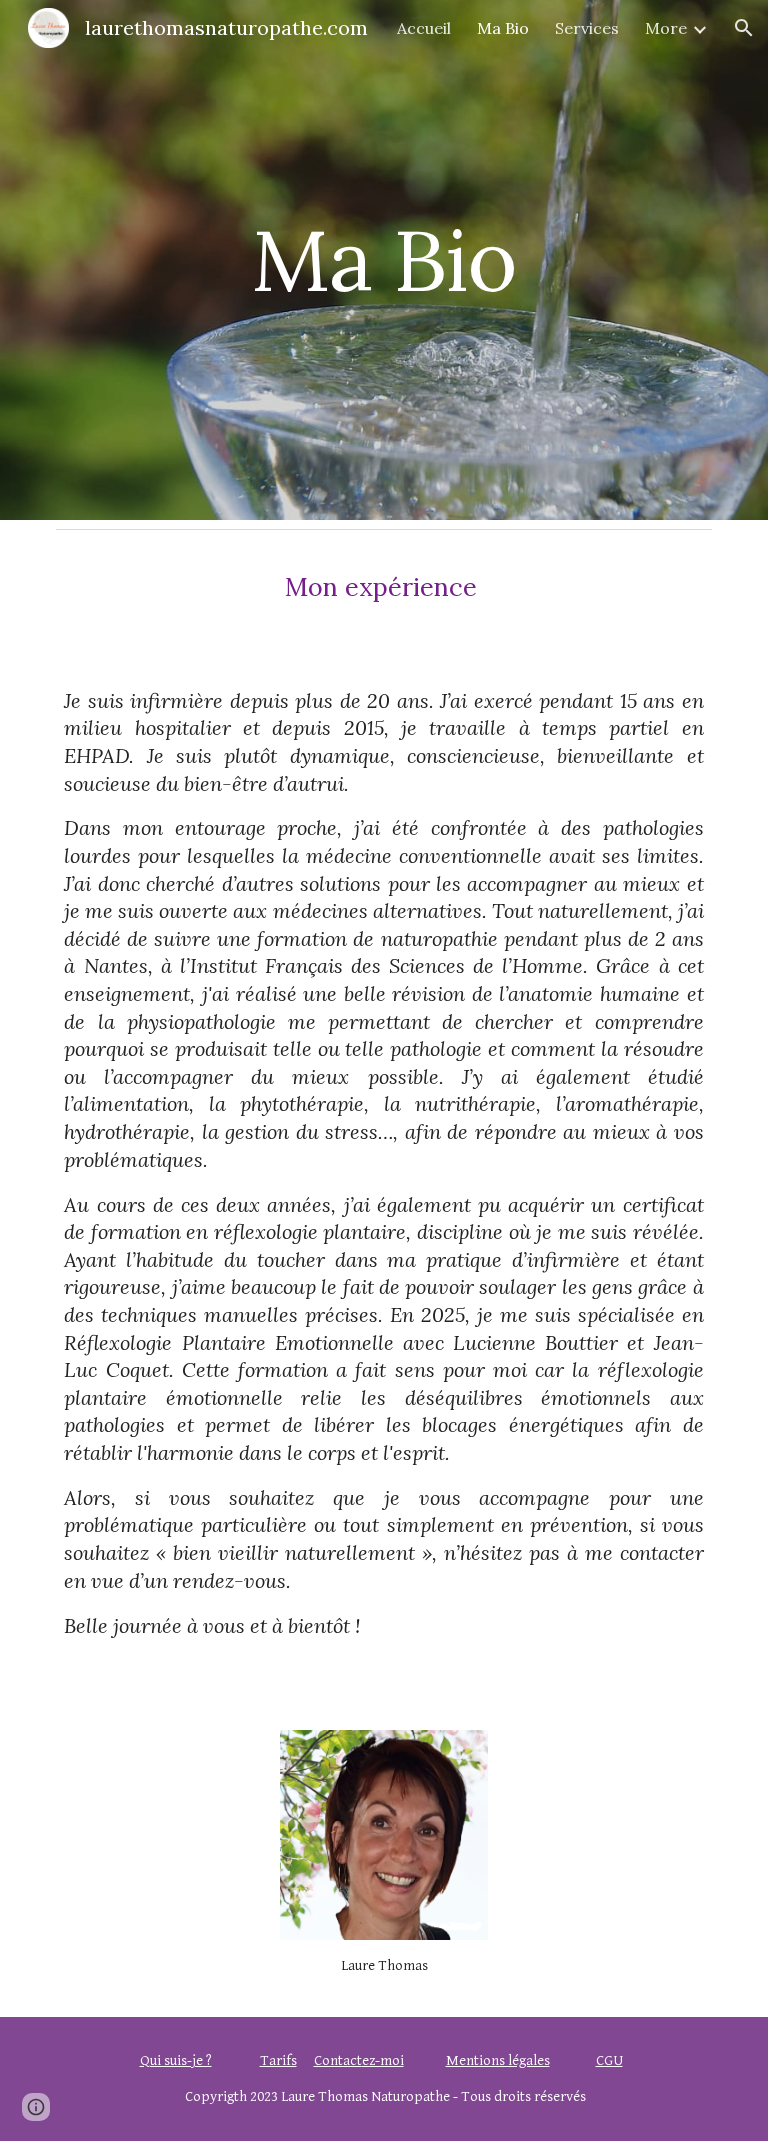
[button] (744, 28)
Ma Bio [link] (503, 28)
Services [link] (587, 28)
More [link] (666, 28)
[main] (383, 259)
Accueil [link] (424, 28)
